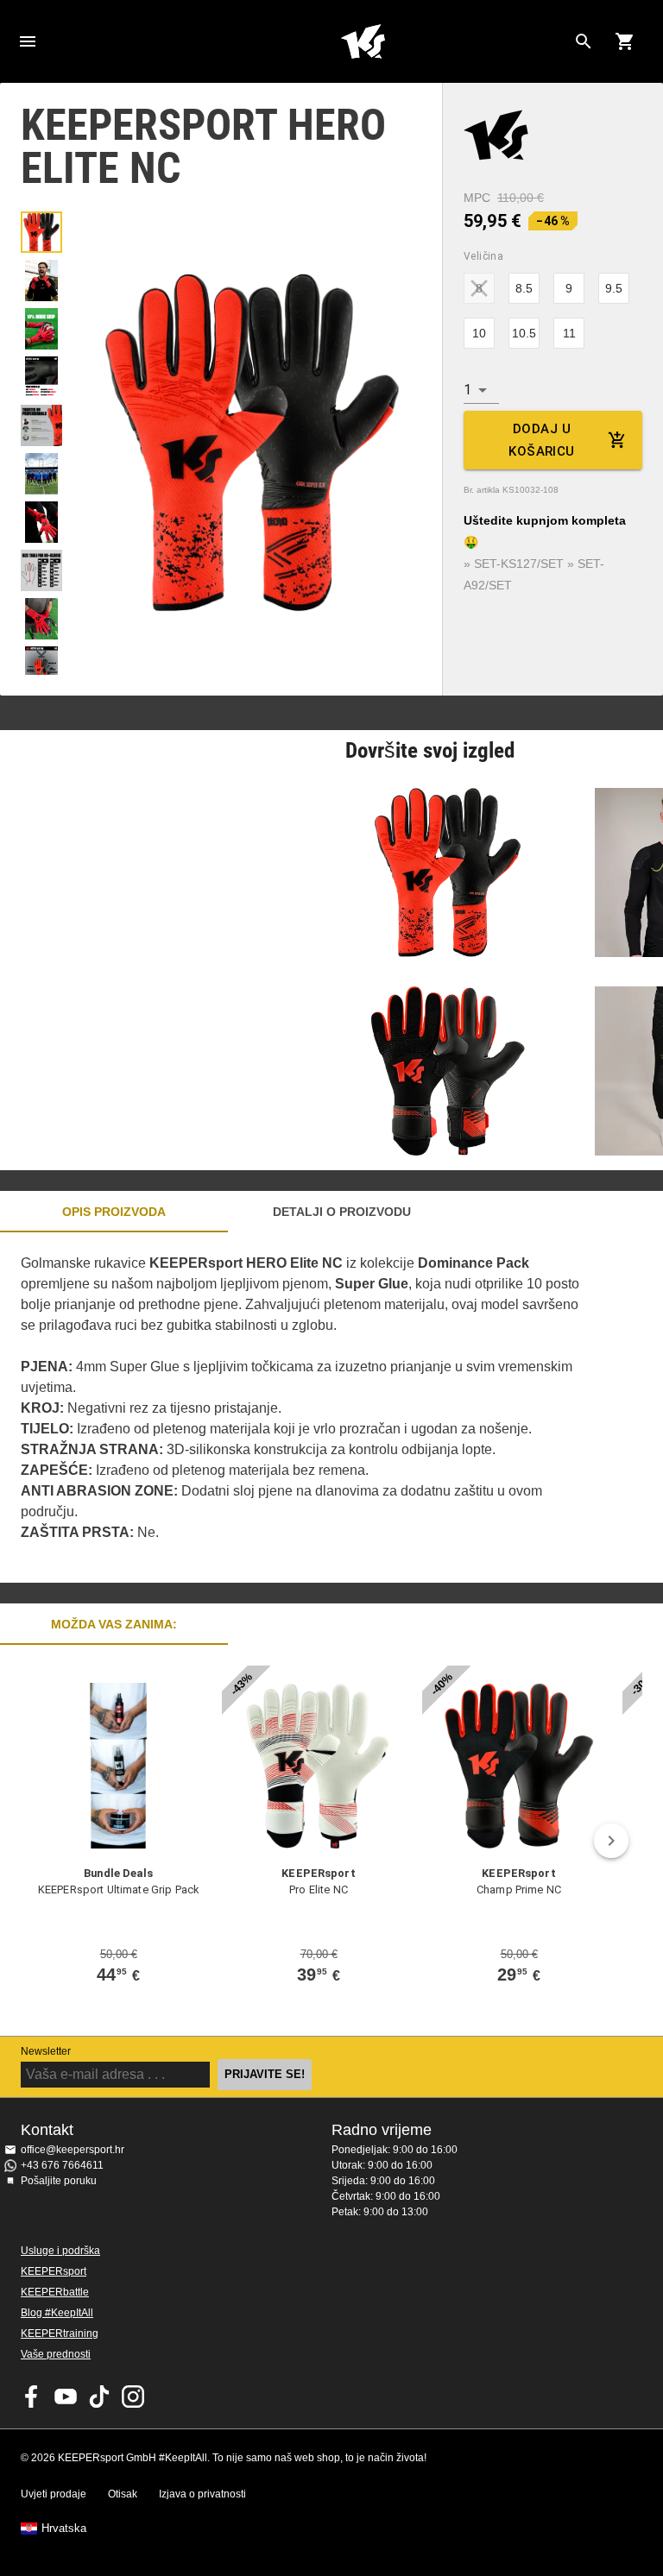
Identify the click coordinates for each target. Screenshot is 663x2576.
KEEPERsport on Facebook (32, 2396)
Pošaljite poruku (59, 2181)
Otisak (123, 2494)
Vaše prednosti (56, 2354)
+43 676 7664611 (62, 2165)
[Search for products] (584, 41)
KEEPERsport (54, 2271)
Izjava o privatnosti (202, 2494)
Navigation (28, 41)
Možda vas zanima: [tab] (114, 1624)
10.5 (524, 333)
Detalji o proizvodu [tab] (342, 1212)
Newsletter (46, 2051)
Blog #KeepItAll (57, 2313)
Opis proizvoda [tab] (114, 1212)
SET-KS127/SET (519, 564)
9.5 (614, 288)
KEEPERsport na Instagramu (133, 2396)
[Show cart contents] (625, 41)
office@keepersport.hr (73, 2150)
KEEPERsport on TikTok (99, 2396)
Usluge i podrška (60, 2251)
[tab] (41, 232)
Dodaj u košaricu (541, 440)
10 (479, 333)
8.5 (524, 288)
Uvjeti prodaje (54, 2494)
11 (569, 333)
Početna (363, 41)
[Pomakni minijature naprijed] (41, 653)
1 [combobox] (467, 390)
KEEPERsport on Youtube (66, 2396)
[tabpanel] (302, 1408)
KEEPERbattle (55, 2292)
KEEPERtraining (60, 2334)
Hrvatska (64, 2529)
